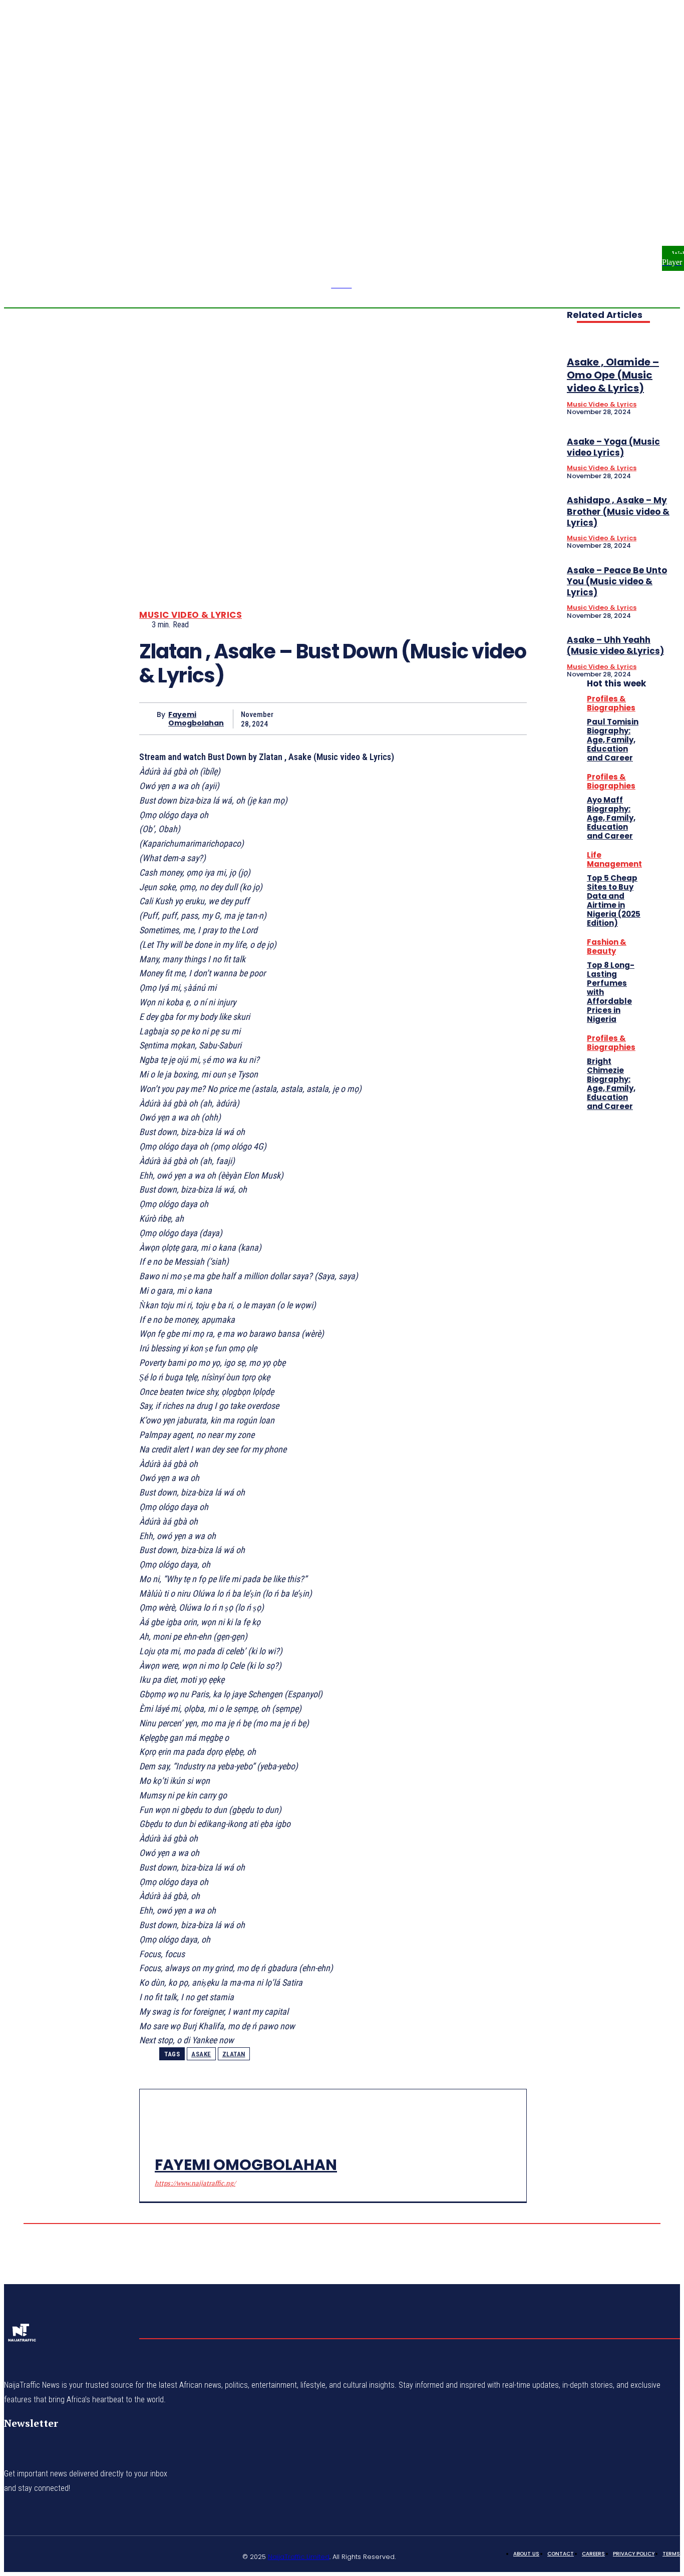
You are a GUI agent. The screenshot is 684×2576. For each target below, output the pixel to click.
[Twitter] (401, 718)
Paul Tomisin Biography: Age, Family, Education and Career (613, 740)
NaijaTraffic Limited (299, 2557)
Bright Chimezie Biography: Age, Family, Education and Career (611, 1084)
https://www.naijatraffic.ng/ (195, 2183)
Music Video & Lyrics (191, 615)
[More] (510, 718)
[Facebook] (656, 178)
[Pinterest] (437, 718)
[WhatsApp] (473, 718)
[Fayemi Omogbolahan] (148, 719)
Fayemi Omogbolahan (196, 719)
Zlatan (234, 2054)
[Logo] (22, 2336)
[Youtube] (656, 190)
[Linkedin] (61, 2555)
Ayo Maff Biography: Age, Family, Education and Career (611, 818)
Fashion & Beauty (607, 947)
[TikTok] (85, 2555)
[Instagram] (668, 178)
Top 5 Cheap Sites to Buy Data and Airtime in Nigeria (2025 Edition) (614, 900)
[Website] (133, 2555)
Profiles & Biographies (611, 703)
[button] (620, 184)
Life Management (614, 859)
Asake (201, 2054)
